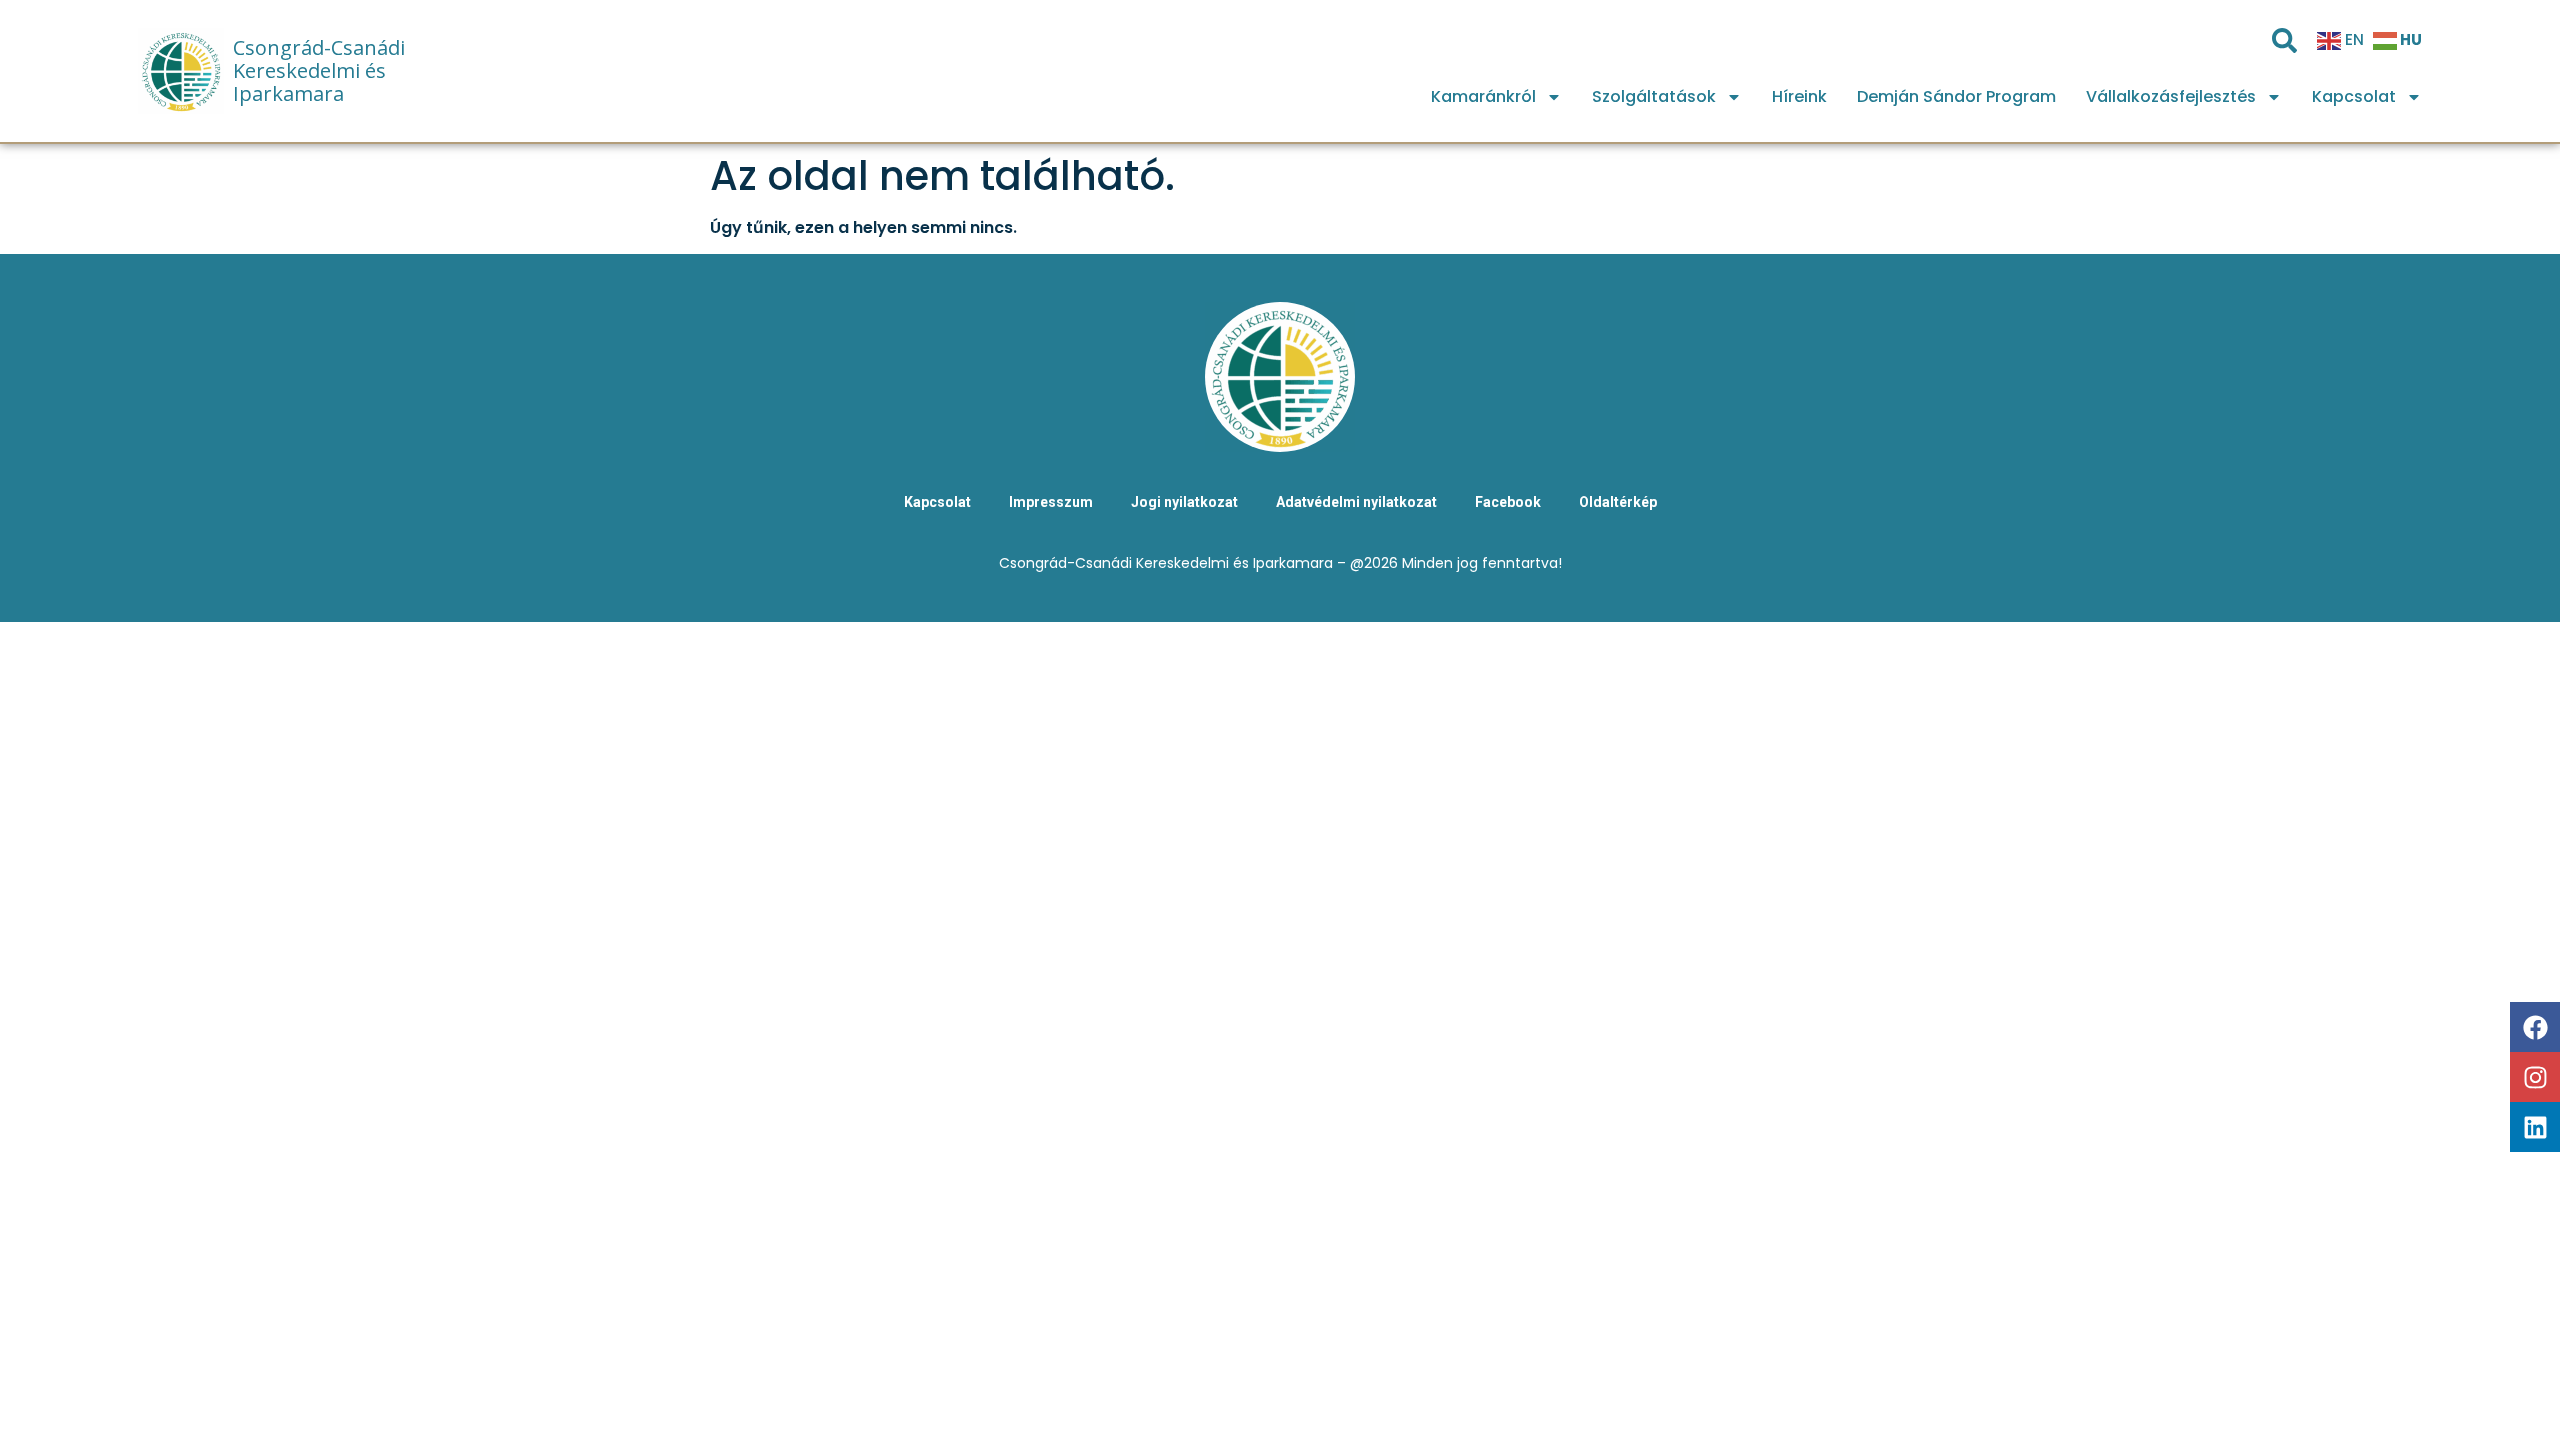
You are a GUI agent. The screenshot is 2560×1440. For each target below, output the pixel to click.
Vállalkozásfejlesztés (2171, 96)
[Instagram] (2535, 1077)
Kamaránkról (1483, 96)
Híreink (1799, 96)
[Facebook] (2535, 1027)
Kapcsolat (2354, 96)
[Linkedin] (2535, 1127)
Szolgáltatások (1654, 96)
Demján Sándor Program (1956, 96)
